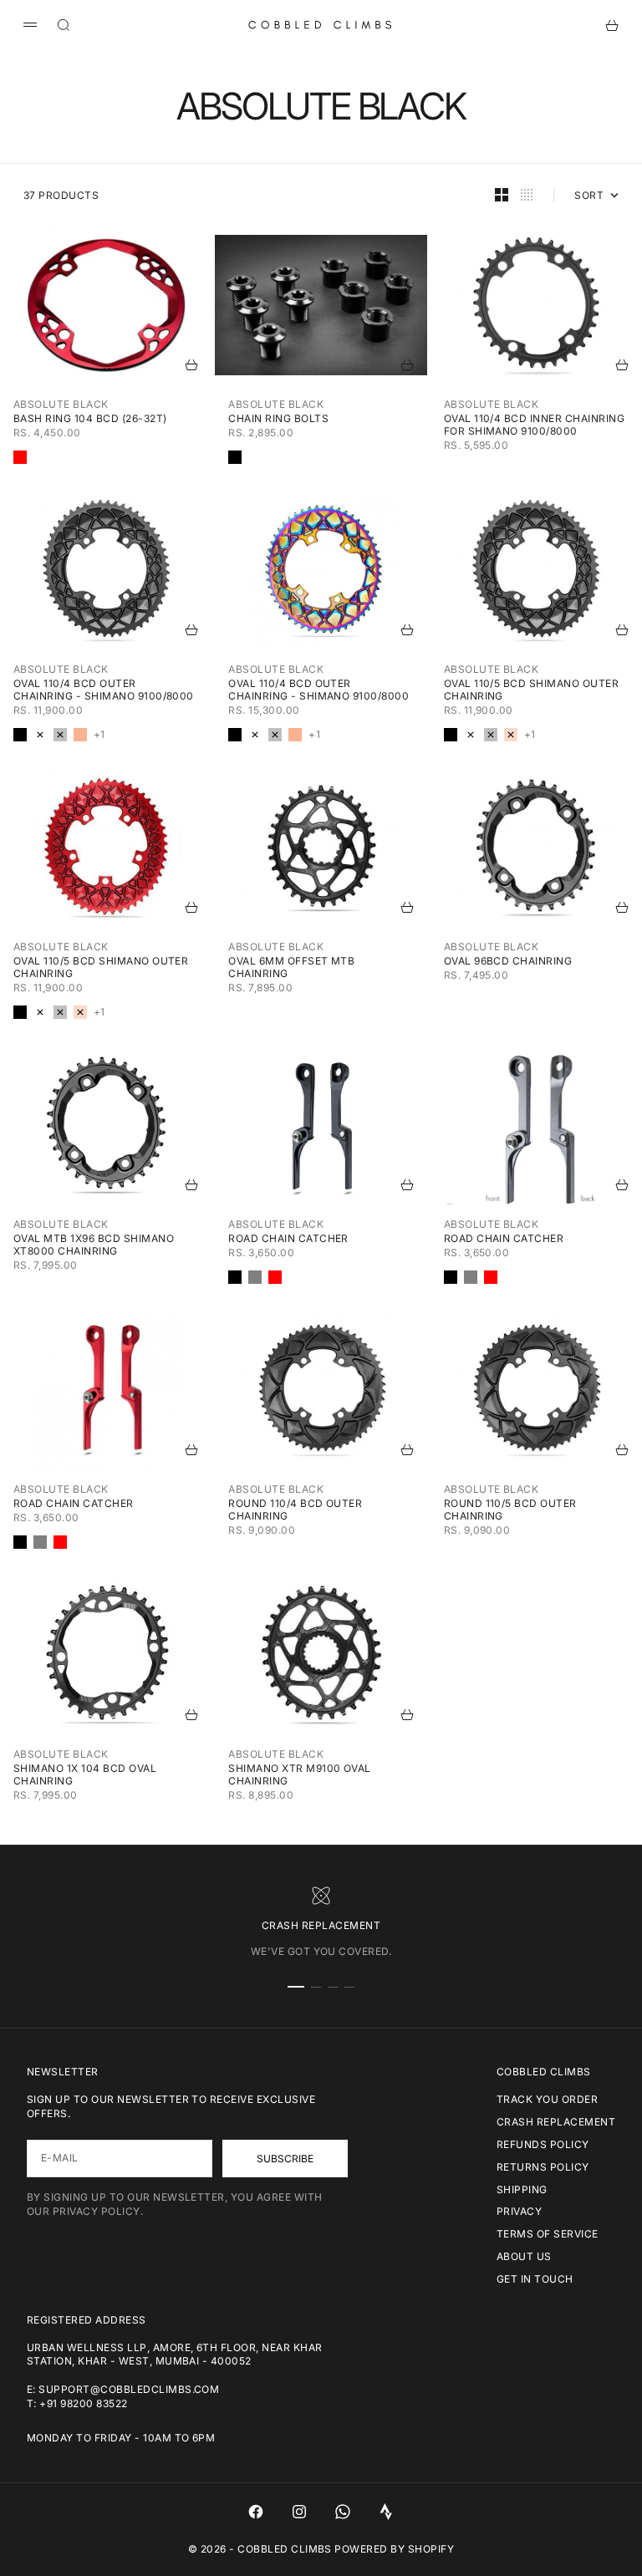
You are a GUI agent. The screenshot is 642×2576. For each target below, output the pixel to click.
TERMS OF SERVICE (548, 2234)
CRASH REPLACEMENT (556, 2122)
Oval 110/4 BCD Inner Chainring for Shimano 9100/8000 (534, 425)
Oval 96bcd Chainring (508, 961)
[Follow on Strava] (386, 2512)
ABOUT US (524, 2256)
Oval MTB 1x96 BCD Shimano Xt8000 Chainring (94, 1245)
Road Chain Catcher (288, 1238)
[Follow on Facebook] (256, 2512)
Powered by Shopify (394, 2549)
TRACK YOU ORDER (547, 2099)
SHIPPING (522, 2189)
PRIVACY (519, 2211)
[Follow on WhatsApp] (343, 2512)
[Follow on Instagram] (299, 2512)
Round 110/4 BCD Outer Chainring (295, 1509)
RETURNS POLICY (543, 2167)
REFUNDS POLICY (543, 2144)
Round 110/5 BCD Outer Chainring (510, 1509)
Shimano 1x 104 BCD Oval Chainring (85, 1774)
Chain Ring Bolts (278, 418)
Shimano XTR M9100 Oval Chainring (300, 1774)
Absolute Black (61, 404)
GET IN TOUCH (535, 2279)
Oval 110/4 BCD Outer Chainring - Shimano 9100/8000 (104, 690)
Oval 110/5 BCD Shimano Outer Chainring (531, 690)
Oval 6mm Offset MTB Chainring (291, 967)
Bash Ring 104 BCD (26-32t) (90, 418)
